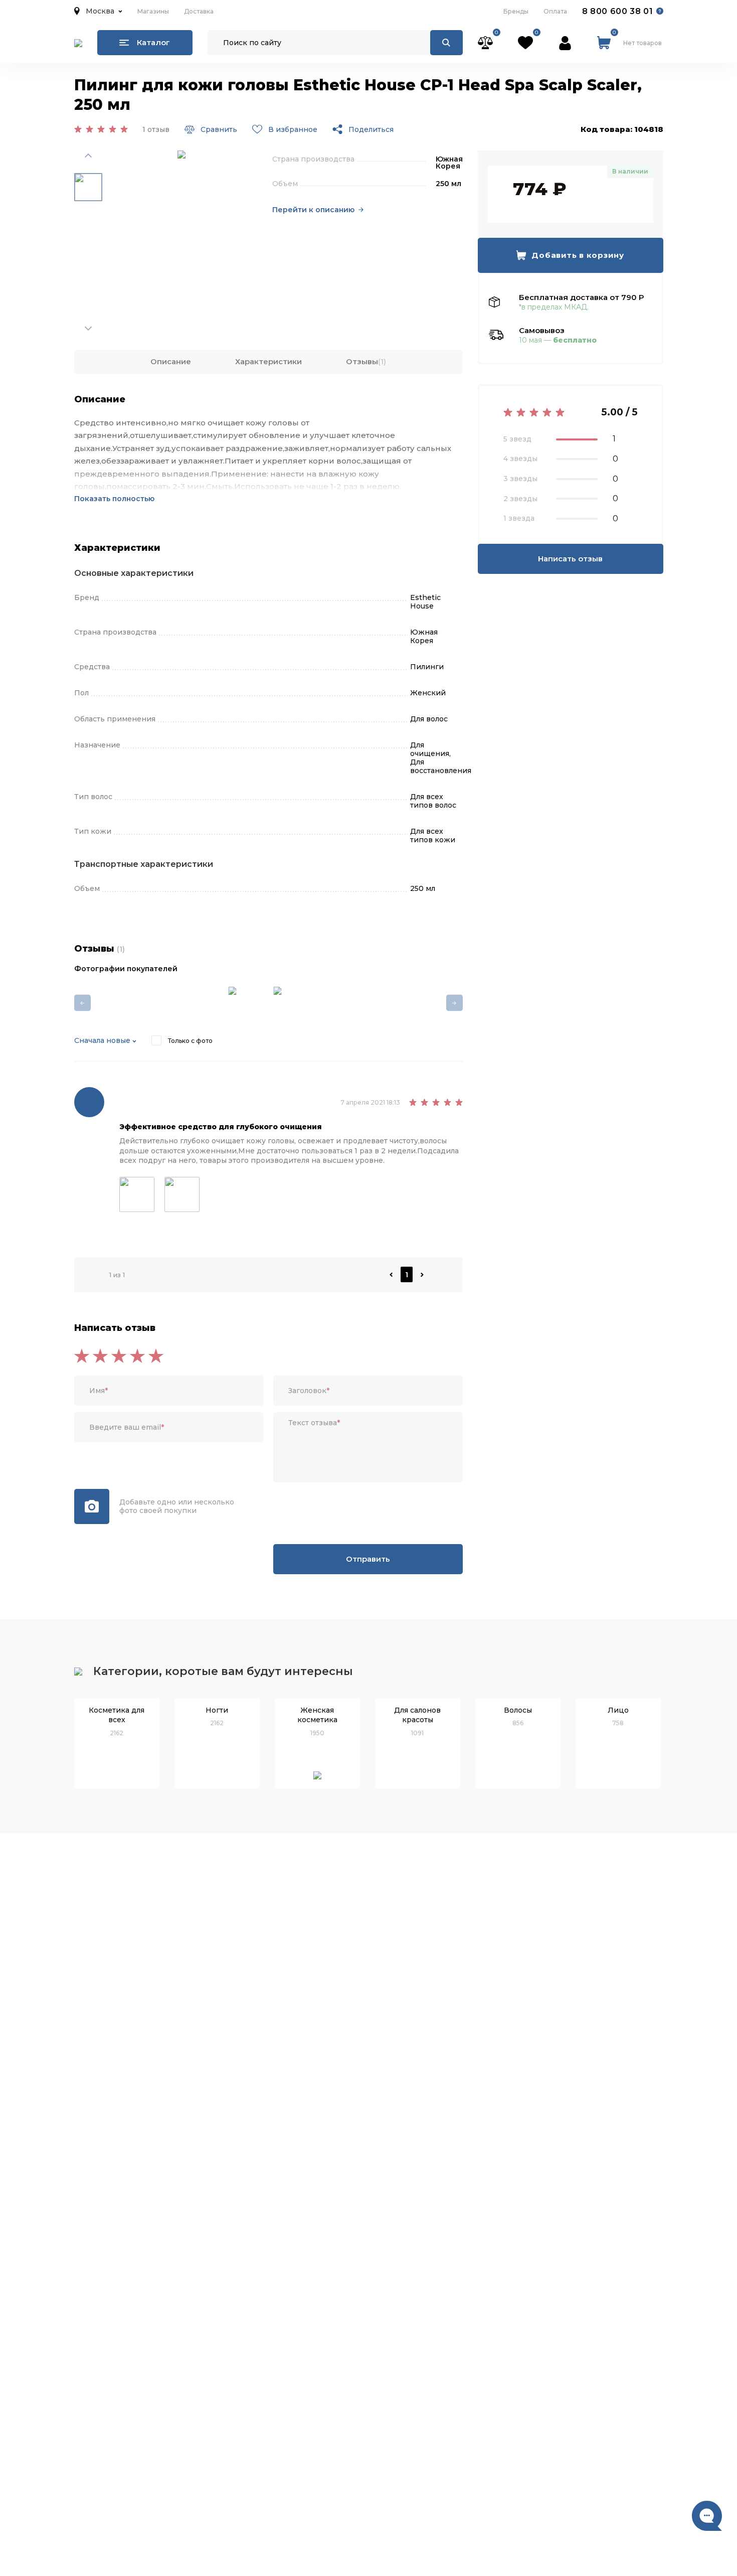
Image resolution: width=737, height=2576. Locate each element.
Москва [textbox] (100, 11)
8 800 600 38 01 (618, 11)
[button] (98, 11)
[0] (485, 43)
